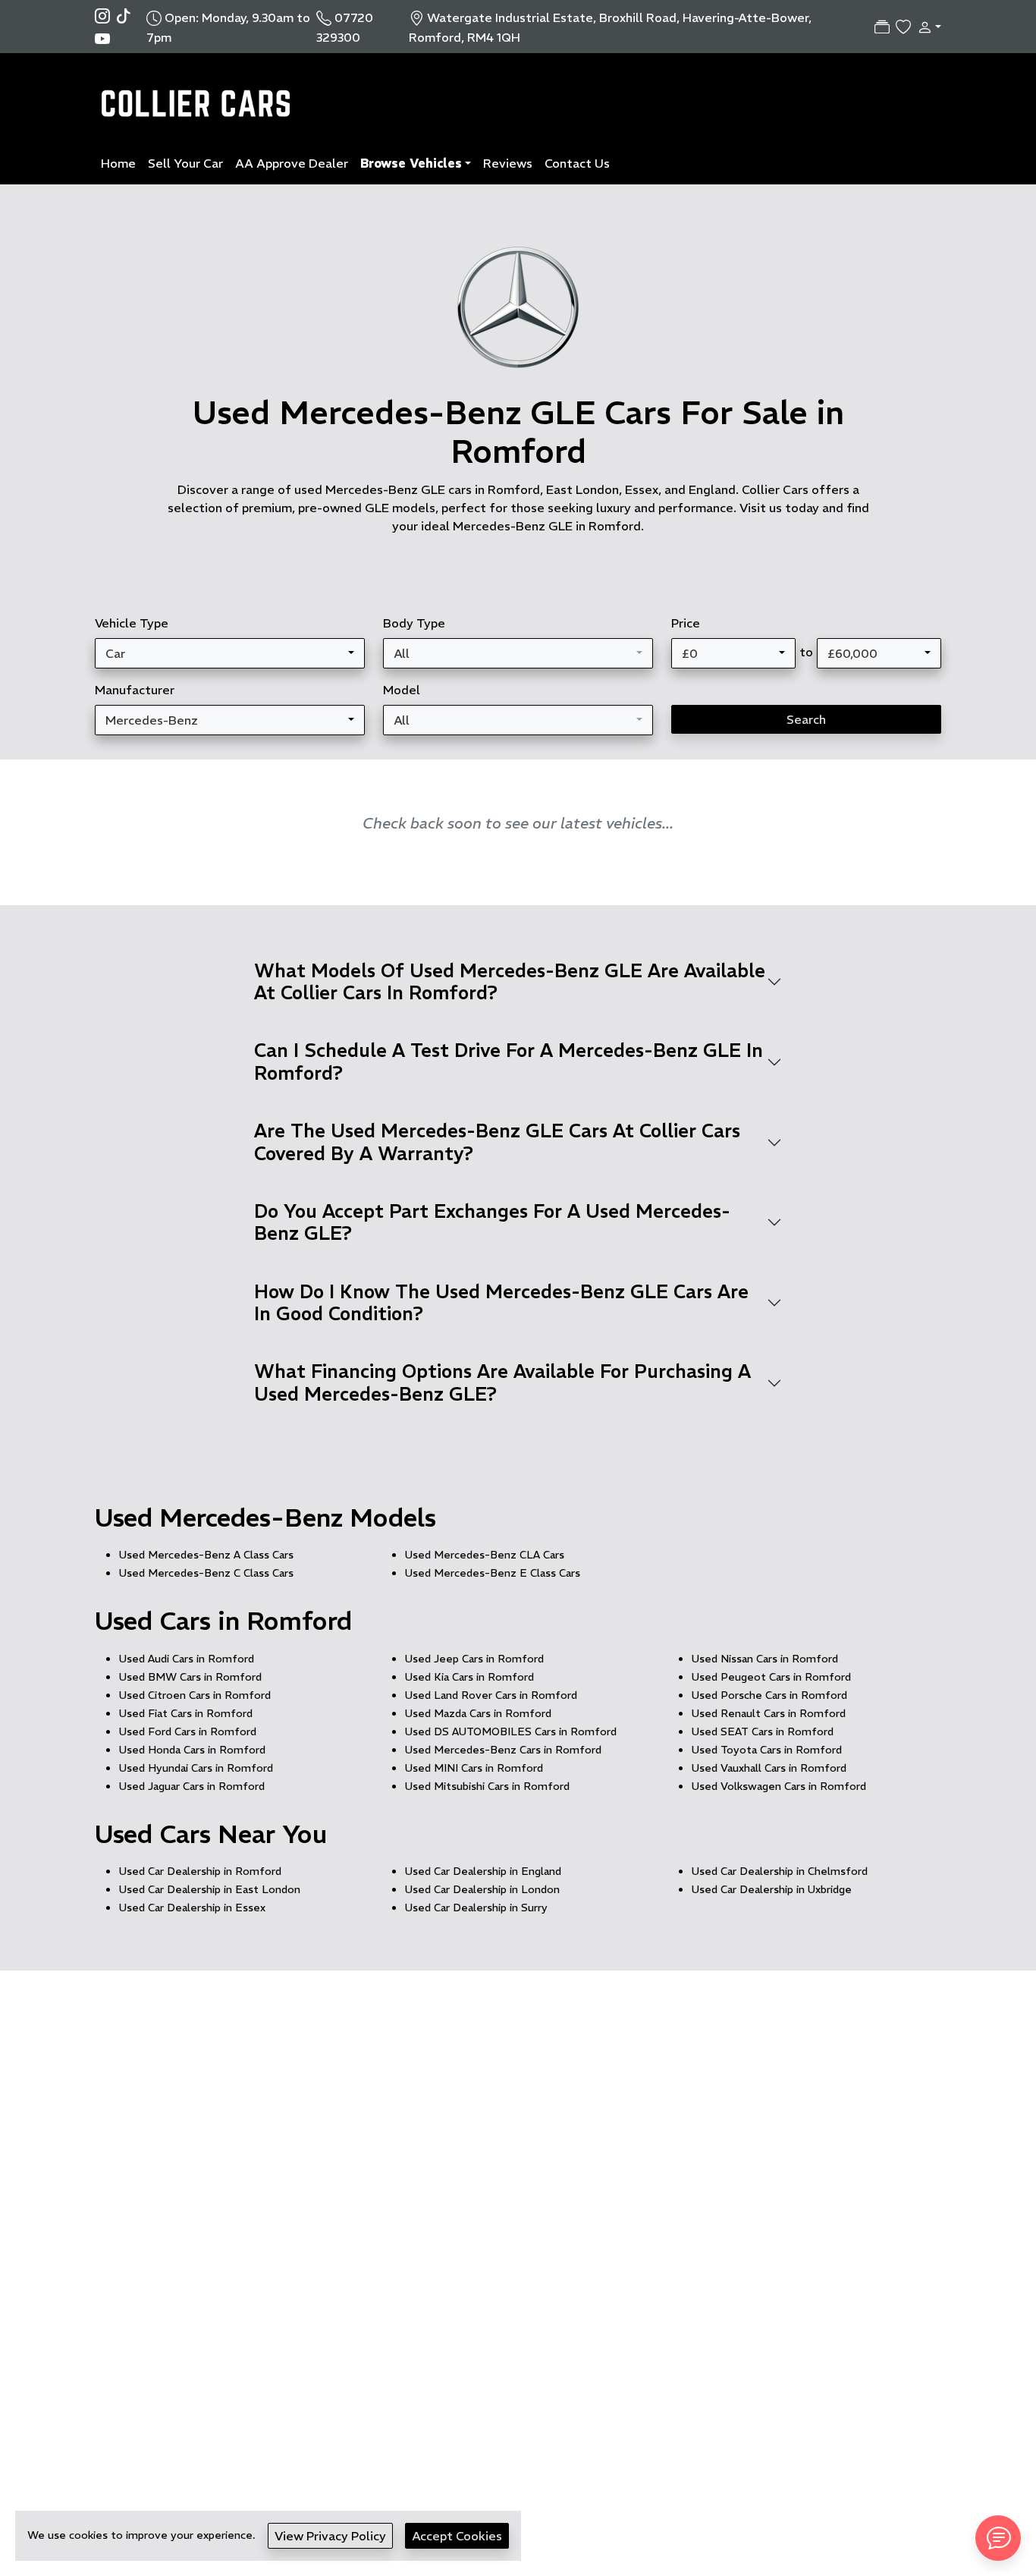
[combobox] (230, 653)
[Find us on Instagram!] (105, 15)
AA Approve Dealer (292, 163)
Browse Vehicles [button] (411, 163)
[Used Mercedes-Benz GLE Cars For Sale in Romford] (518, 315)
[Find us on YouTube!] (102, 38)
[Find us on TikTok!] (127, 15)
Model (402, 690)
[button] (926, 27)
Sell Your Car (185, 163)
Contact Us (577, 163)
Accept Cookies (457, 2536)
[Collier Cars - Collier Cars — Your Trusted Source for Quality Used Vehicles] (199, 96)
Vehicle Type (132, 623)
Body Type (414, 623)
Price (686, 623)
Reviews (508, 163)
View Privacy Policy (330, 2536)
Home (118, 163)
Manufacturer (135, 690)
